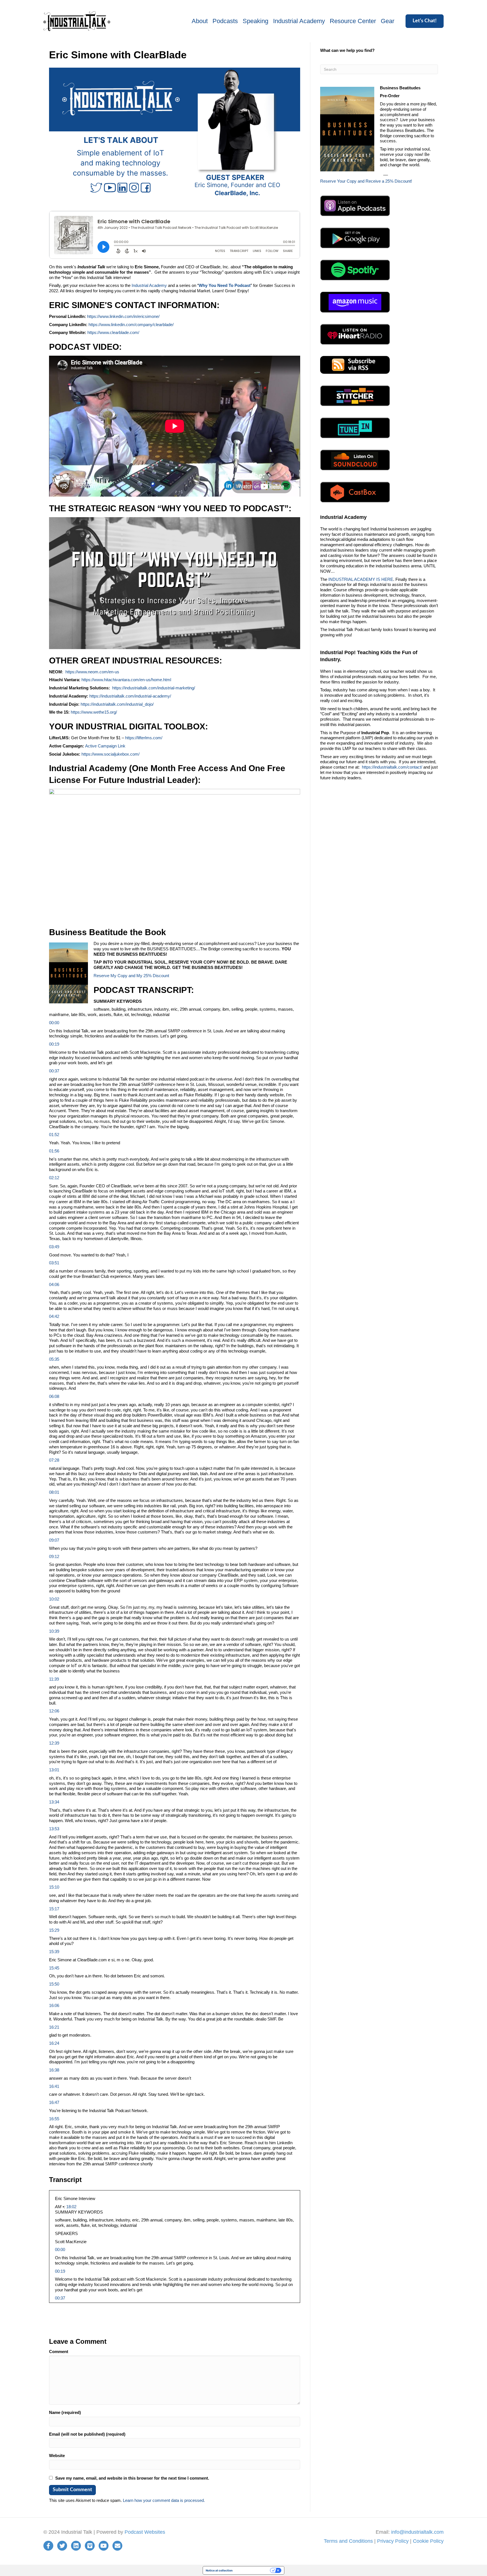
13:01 (54, 1770)
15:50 (54, 1984)
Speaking (255, 21)
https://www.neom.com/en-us (92, 672)
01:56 (54, 1151)
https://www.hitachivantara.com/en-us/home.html (126, 680)
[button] (425, 21)
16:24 (54, 2043)
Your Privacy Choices (253, 2570)
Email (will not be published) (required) (87, 2434)
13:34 (54, 1802)
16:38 (54, 2070)
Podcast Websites (145, 2532)
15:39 (54, 1952)
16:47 (54, 2102)
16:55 (54, 2119)
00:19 (54, 1044)
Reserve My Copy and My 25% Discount (131, 976)
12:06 (54, 1711)
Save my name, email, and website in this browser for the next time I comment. (132, 2478)
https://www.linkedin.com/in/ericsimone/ (123, 316)
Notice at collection (219, 2570)
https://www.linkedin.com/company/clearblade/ (131, 325)
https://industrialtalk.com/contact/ (392, 767)
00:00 (54, 1023)
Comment (59, 2352)
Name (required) (65, 2412)
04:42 (54, 1316)
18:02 (71, 2207)
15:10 (54, 1887)
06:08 (54, 1396)
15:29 (54, 1930)
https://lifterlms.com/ (144, 738)
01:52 (54, 1135)
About (200, 21)
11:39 (54, 1679)
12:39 (54, 1743)
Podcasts (225, 21)
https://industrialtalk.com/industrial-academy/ (130, 696)
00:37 (54, 1071)
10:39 (54, 1631)
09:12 (54, 1556)
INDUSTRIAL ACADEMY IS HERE (361, 579)
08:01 (54, 1492)
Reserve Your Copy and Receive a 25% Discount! (366, 181)
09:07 (54, 1540)
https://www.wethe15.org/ (93, 712)
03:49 (54, 1247)
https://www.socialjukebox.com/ (110, 754)
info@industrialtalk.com (417, 2532)
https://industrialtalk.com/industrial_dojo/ (117, 704)
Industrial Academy (299, 21)
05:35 (54, 1359)
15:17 (54, 1909)
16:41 (54, 2086)
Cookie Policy (428, 2541)
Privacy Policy (393, 2541)
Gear (388, 21)
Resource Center (353, 21)
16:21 (54, 2027)
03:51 (54, 1263)
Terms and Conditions (348, 2541)
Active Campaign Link (105, 746)
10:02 (54, 1599)
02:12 (54, 1178)
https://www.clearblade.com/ (113, 332)
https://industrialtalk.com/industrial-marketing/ (154, 688)
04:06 (54, 1284)
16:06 (54, 2005)
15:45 (54, 1968)
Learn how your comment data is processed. (164, 2500)
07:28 (54, 1460)
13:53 (54, 1829)
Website (57, 2456)
